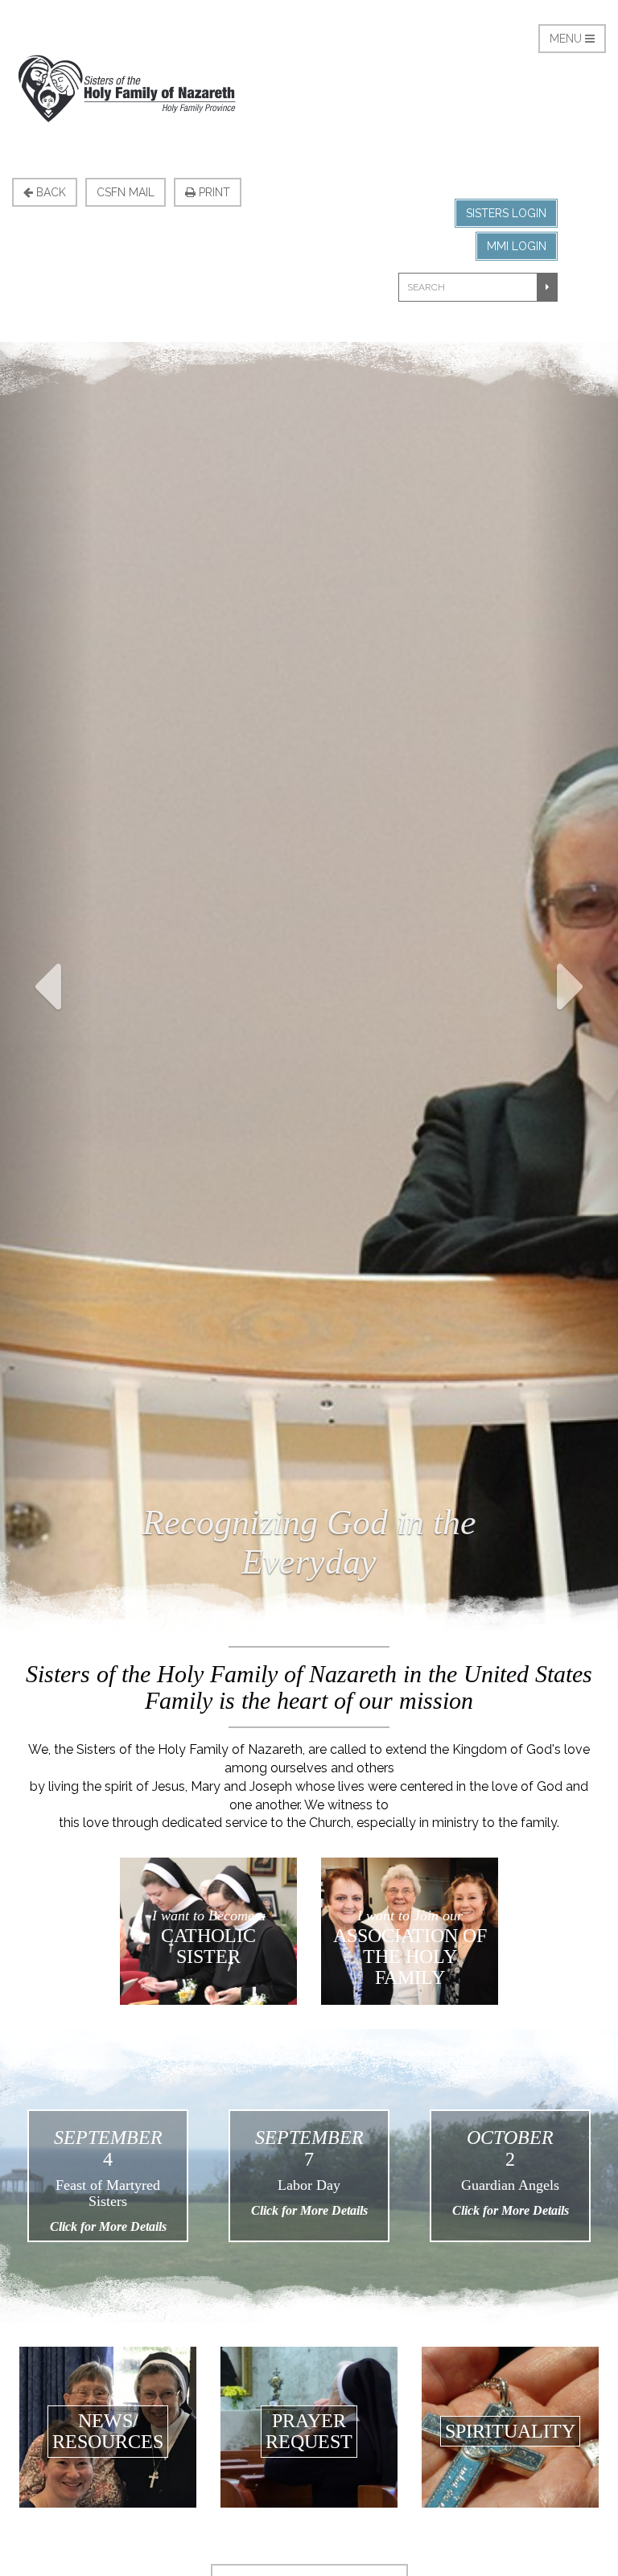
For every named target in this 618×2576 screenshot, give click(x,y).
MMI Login (517, 246)
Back (49, 192)
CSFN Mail (126, 192)
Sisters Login (506, 213)
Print (213, 192)
